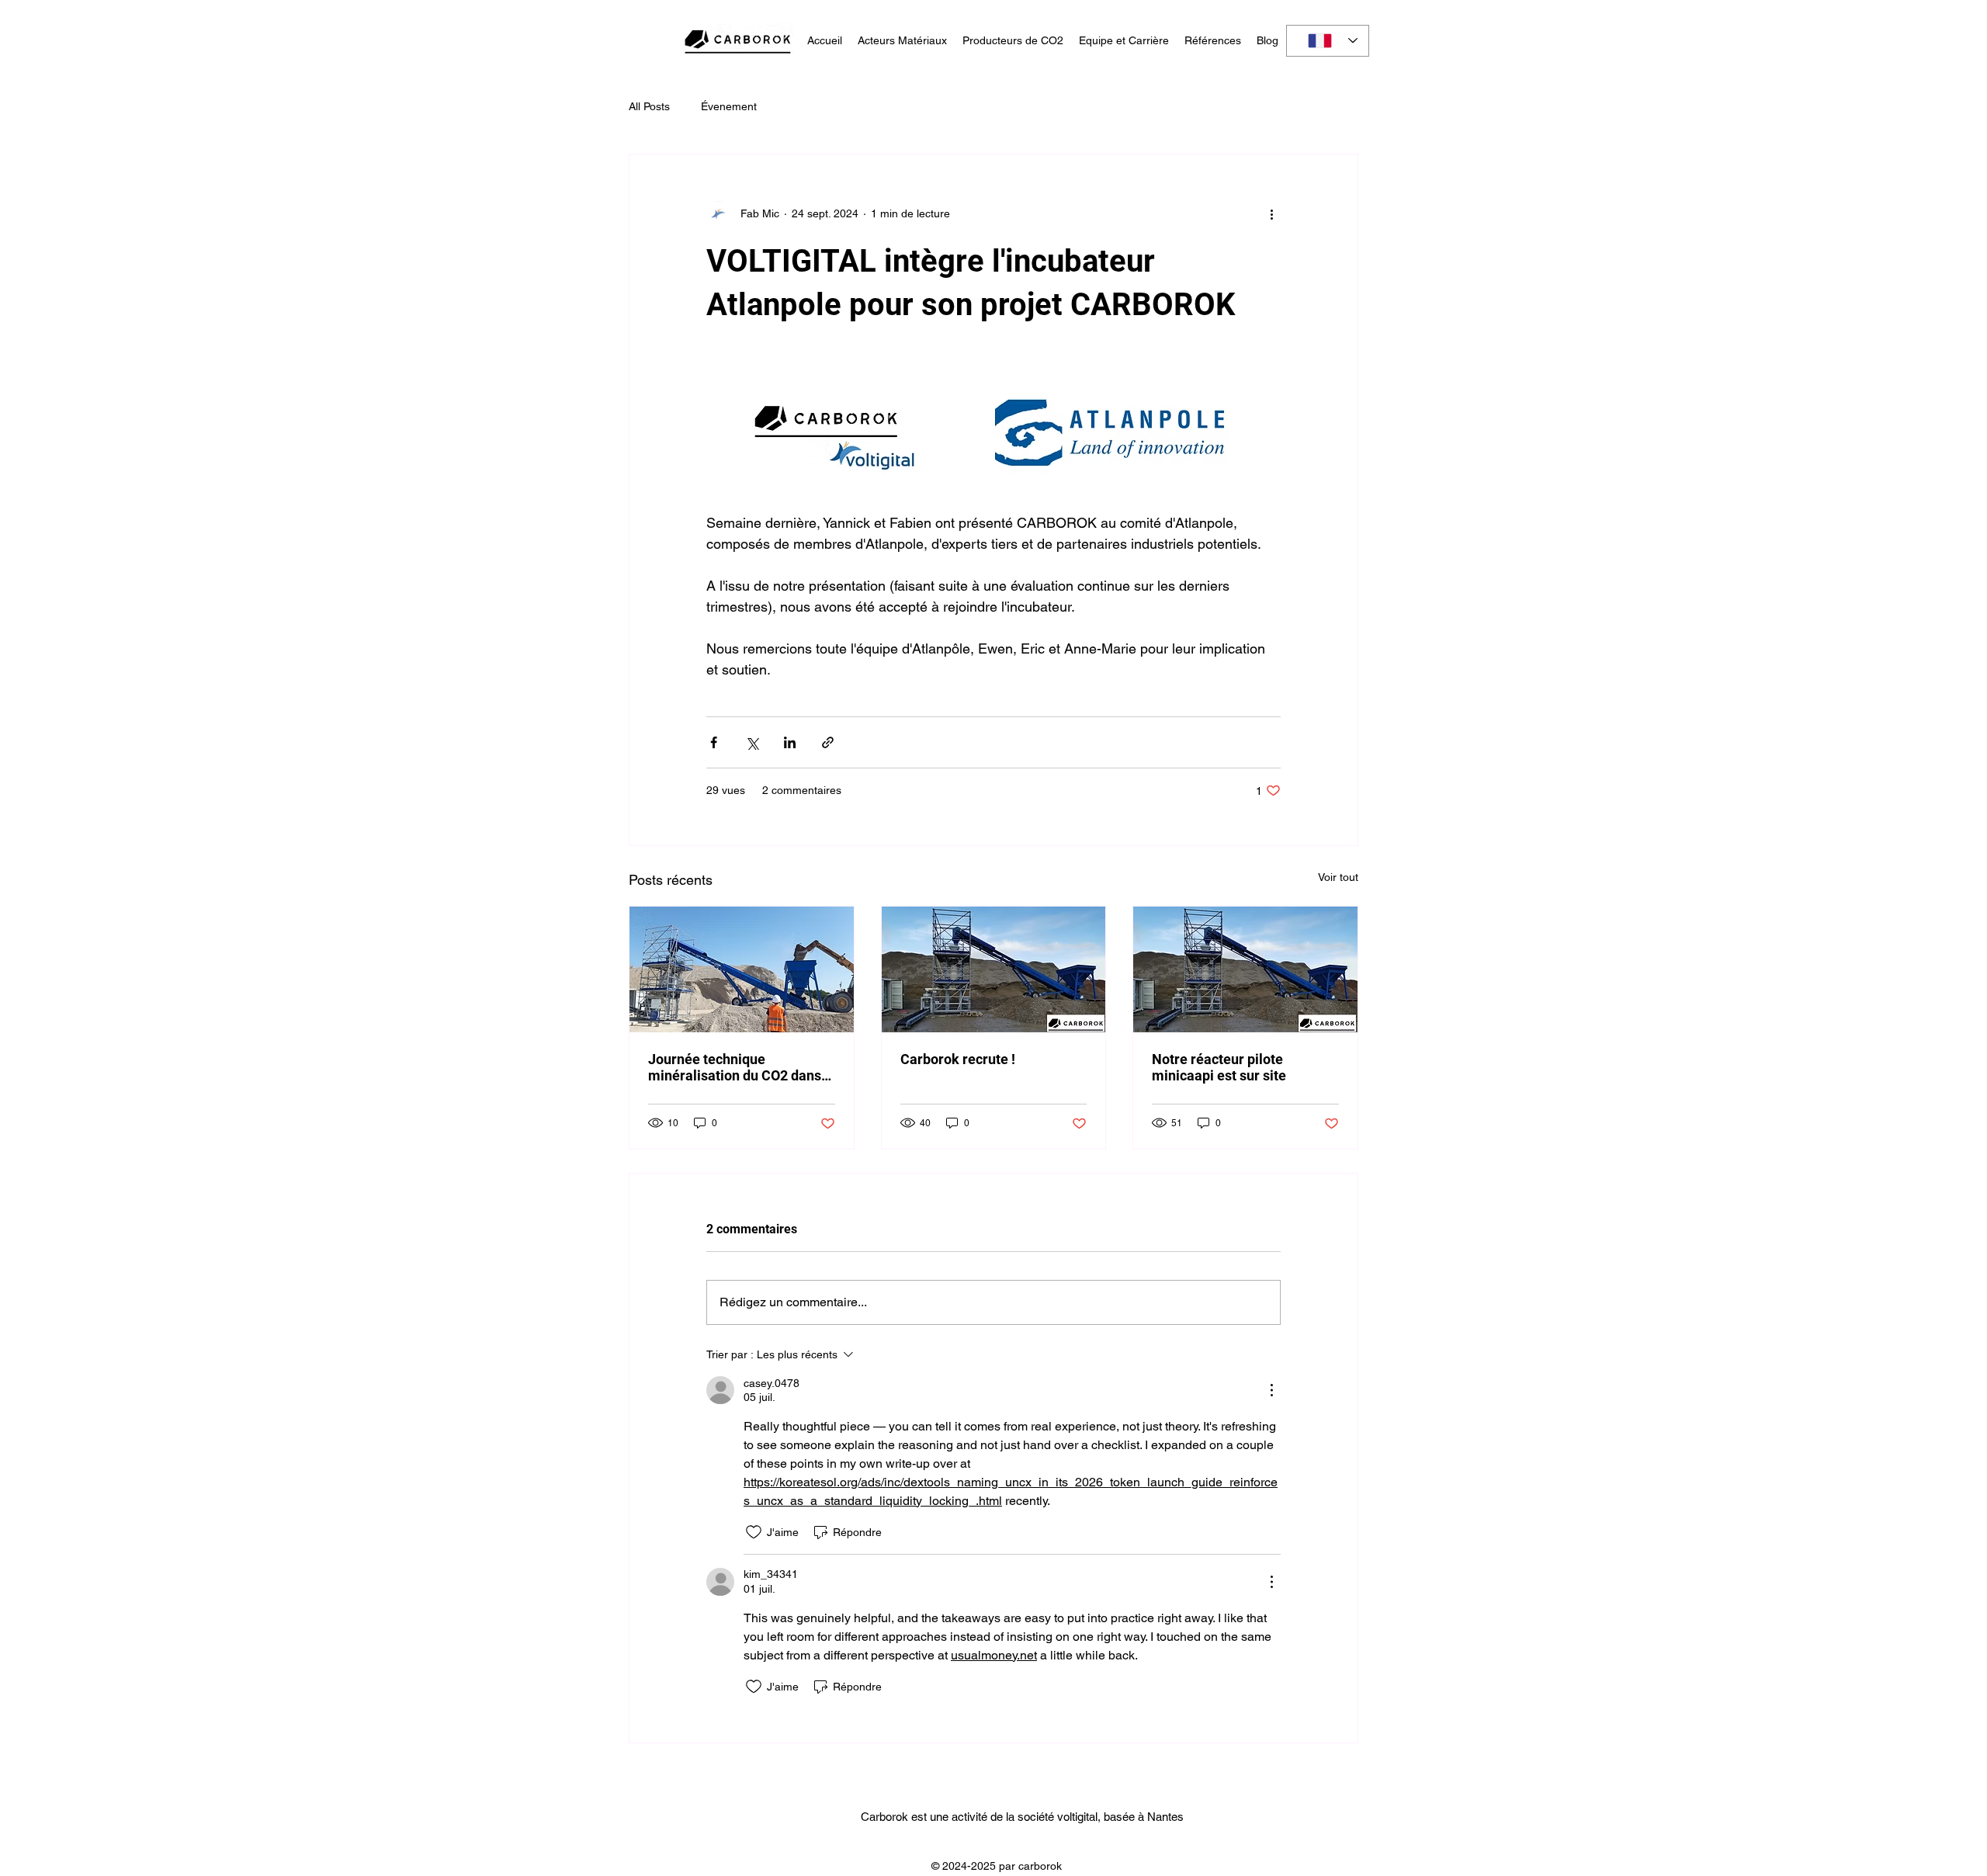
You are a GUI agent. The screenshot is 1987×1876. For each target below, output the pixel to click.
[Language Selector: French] (1328, 41)
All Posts (649, 106)
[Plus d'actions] (1271, 213)
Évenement (729, 106)
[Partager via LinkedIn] (790, 742)
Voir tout (1338, 877)
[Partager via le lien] (828, 742)
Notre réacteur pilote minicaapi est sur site (1219, 1067)
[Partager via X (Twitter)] (752, 742)
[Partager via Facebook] (714, 742)
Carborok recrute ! (958, 1059)
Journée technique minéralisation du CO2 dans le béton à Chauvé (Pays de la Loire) (740, 1067)
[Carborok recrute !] (994, 969)
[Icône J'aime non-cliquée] (754, 1532)
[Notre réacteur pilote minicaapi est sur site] (1245, 969)
